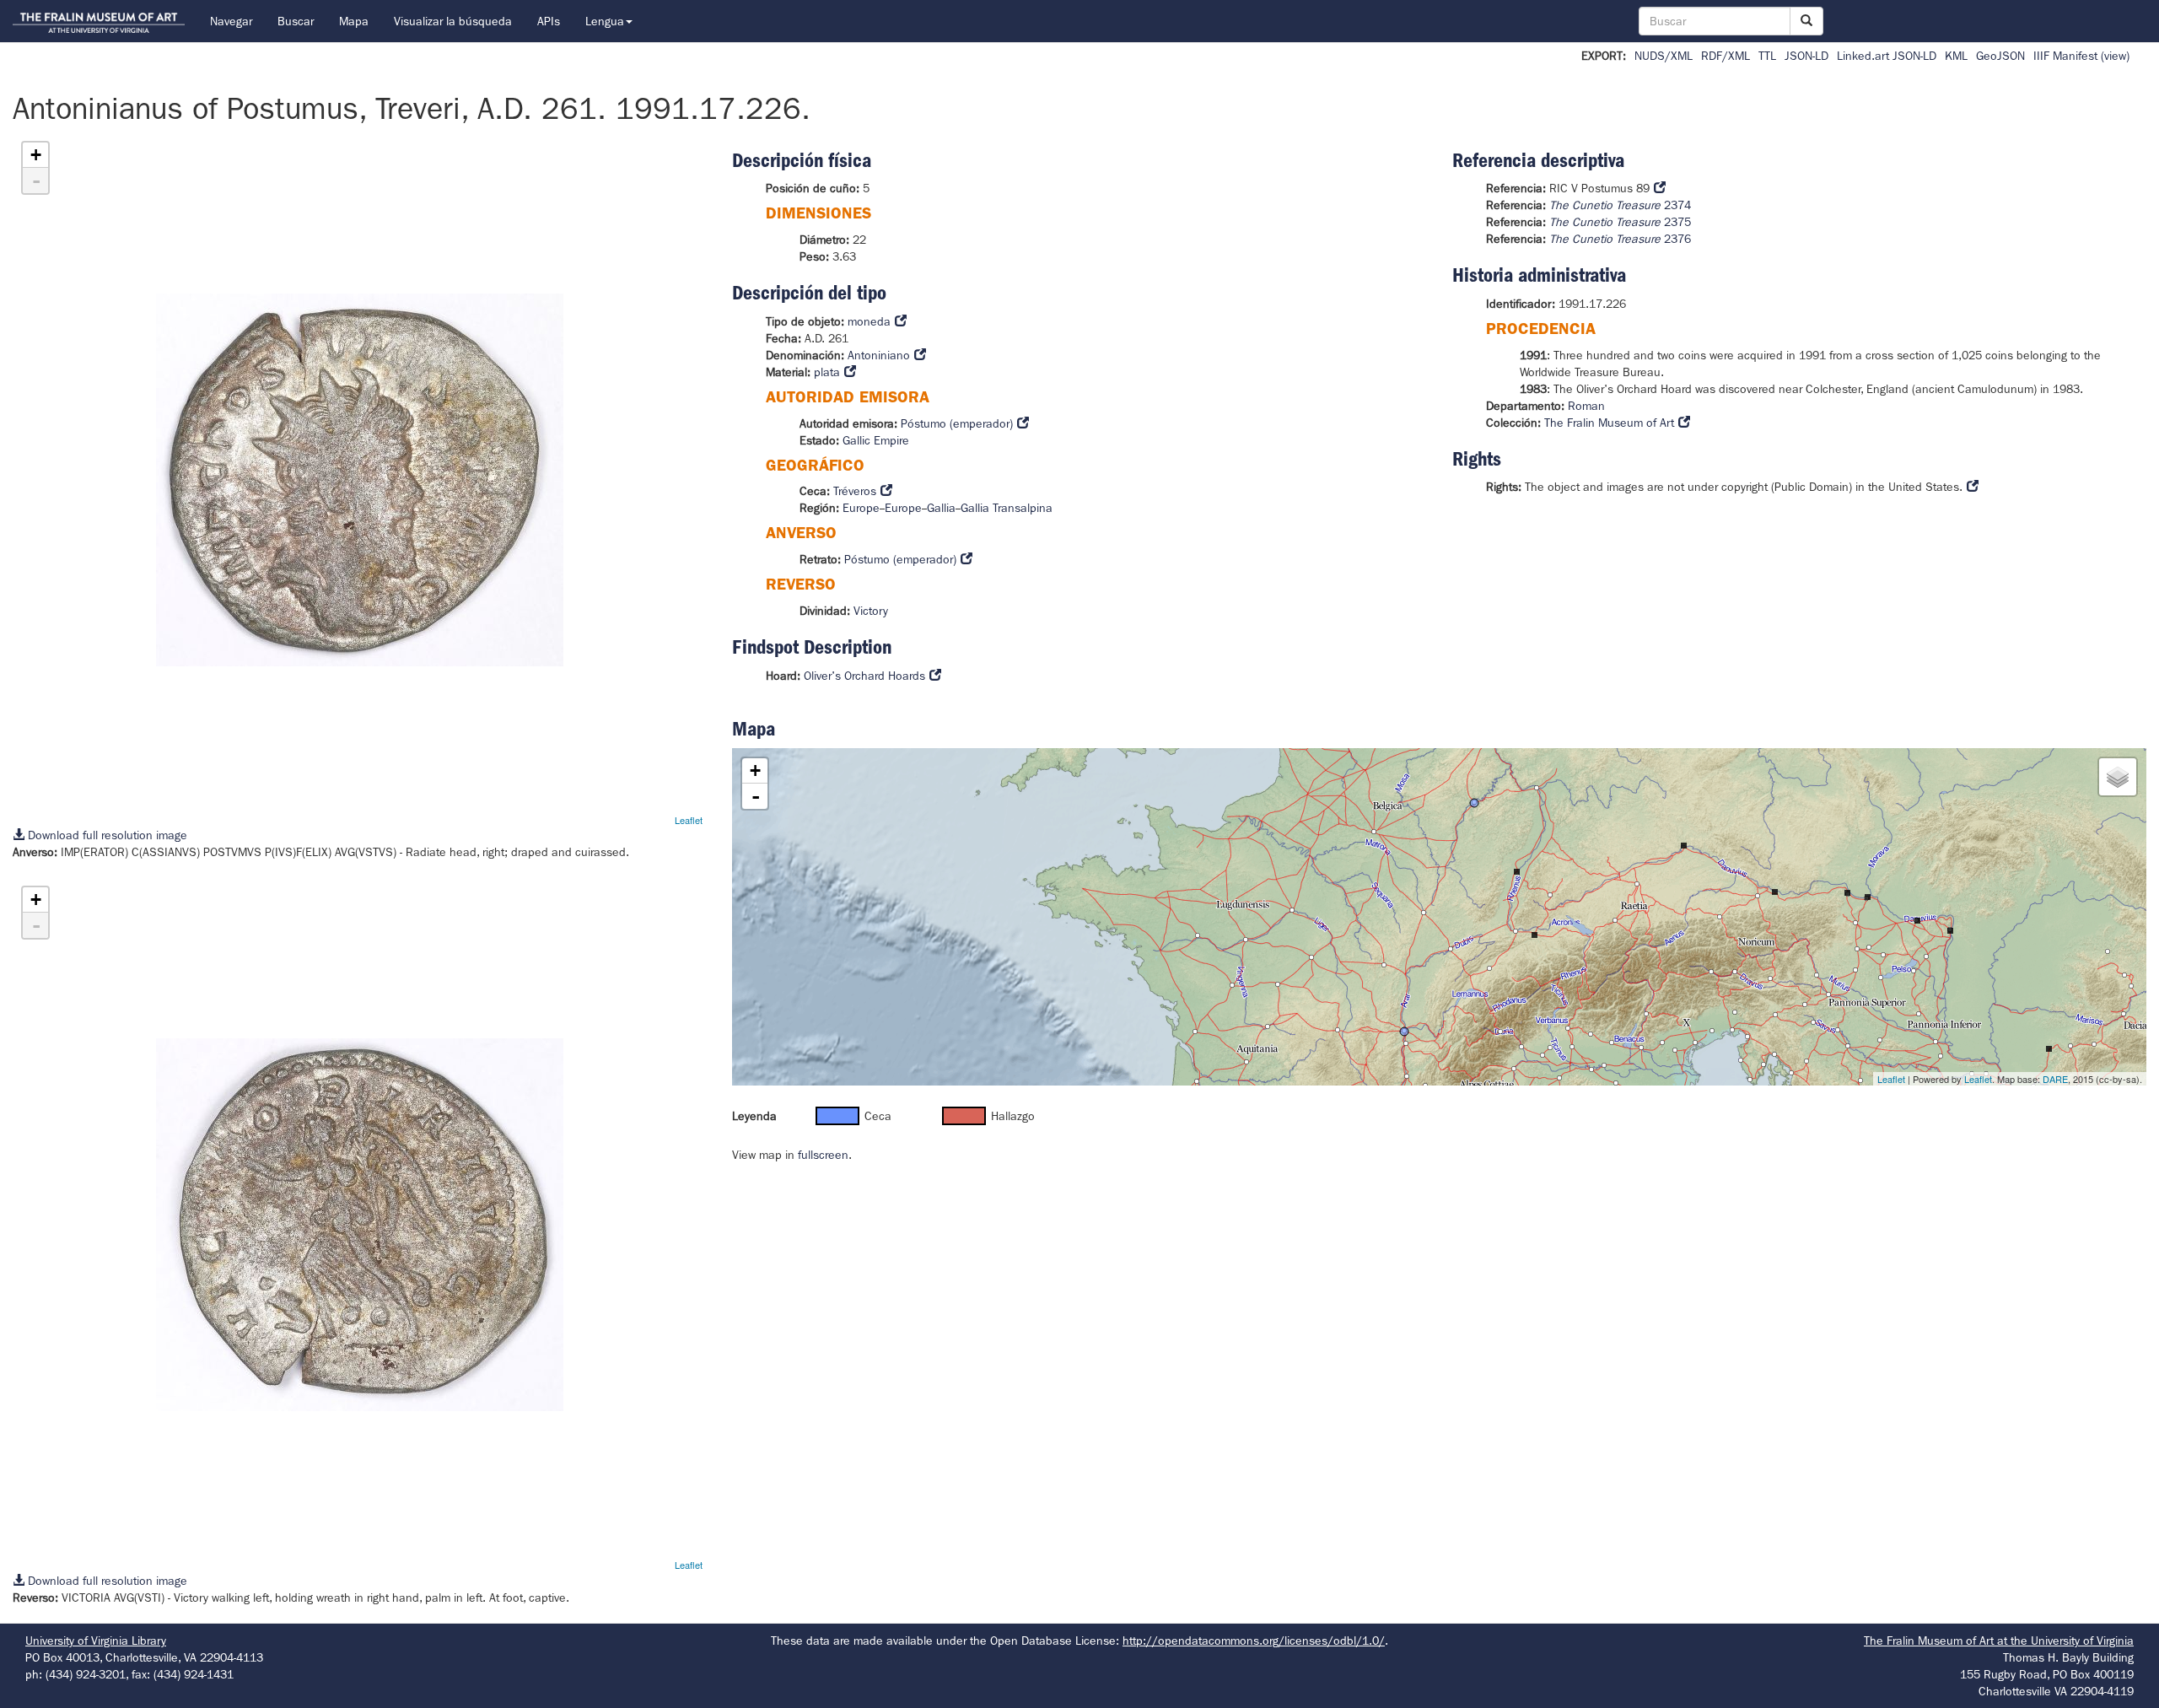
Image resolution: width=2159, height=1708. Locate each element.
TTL (1767, 56)
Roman (1586, 406)
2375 (1620, 222)
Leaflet (689, 820)
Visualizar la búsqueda (453, 21)
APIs (549, 21)
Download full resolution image (106, 835)
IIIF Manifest (2065, 56)
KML (1956, 56)
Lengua (605, 21)
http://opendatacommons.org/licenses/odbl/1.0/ (1254, 1641)
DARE (2055, 1079)
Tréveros (855, 491)
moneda (869, 321)
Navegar (231, 21)
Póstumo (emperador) (957, 423)
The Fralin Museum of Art (1609, 423)
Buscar (296, 21)
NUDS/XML (1664, 56)
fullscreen (823, 1155)
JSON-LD (1806, 56)
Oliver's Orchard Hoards (864, 676)
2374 (1620, 205)
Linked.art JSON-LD (1887, 56)
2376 (1620, 239)
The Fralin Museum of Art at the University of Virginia (1999, 1641)
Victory (871, 611)
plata (827, 372)
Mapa (354, 21)
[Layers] (2118, 777)
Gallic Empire (876, 440)
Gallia (941, 508)
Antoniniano (879, 355)
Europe (861, 508)
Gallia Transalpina (1007, 508)
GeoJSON (2000, 56)
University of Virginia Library (96, 1641)
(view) (2115, 56)
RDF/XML (1726, 56)
